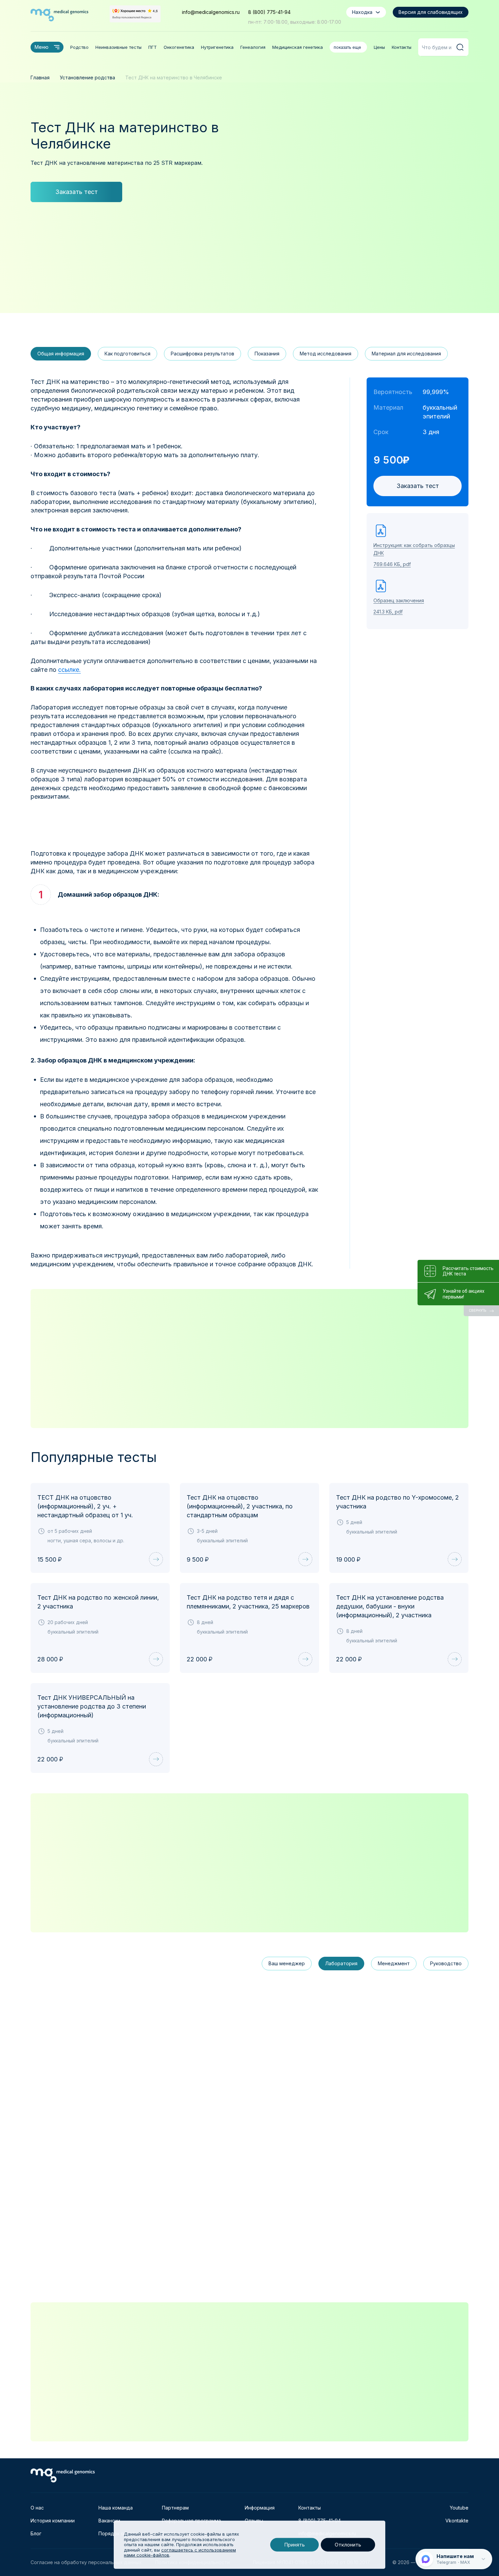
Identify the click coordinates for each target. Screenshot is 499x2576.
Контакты (402, 47)
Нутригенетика (217, 47)
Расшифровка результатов (202, 354)
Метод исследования (326, 354)
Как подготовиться (127, 354)
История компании (53, 2521)
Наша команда (116, 2508)
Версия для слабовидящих (431, 12)
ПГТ (153, 47)
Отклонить (348, 2545)
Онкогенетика (179, 47)
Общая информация (61, 354)
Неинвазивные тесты (118, 47)
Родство (79, 47)
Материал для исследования (406, 354)
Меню (42, 47)
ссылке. (69, 670)
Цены (379, 47)
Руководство (446, 1963)
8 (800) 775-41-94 (269, 12)
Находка (362, 12)
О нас (37, 2508)
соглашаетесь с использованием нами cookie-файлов (180, 2553)
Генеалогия (253, 47)
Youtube (459, 2508)
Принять (294, 2545)
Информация (260, 2508)
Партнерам (175, 2508)
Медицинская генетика (298, 47)
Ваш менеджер (287, 1963)
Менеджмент (394, 1963)
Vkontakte (457, 2521)
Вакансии (109, 2521)
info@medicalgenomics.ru (211, 12)
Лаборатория (341, 1963)
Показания (267, 354)
